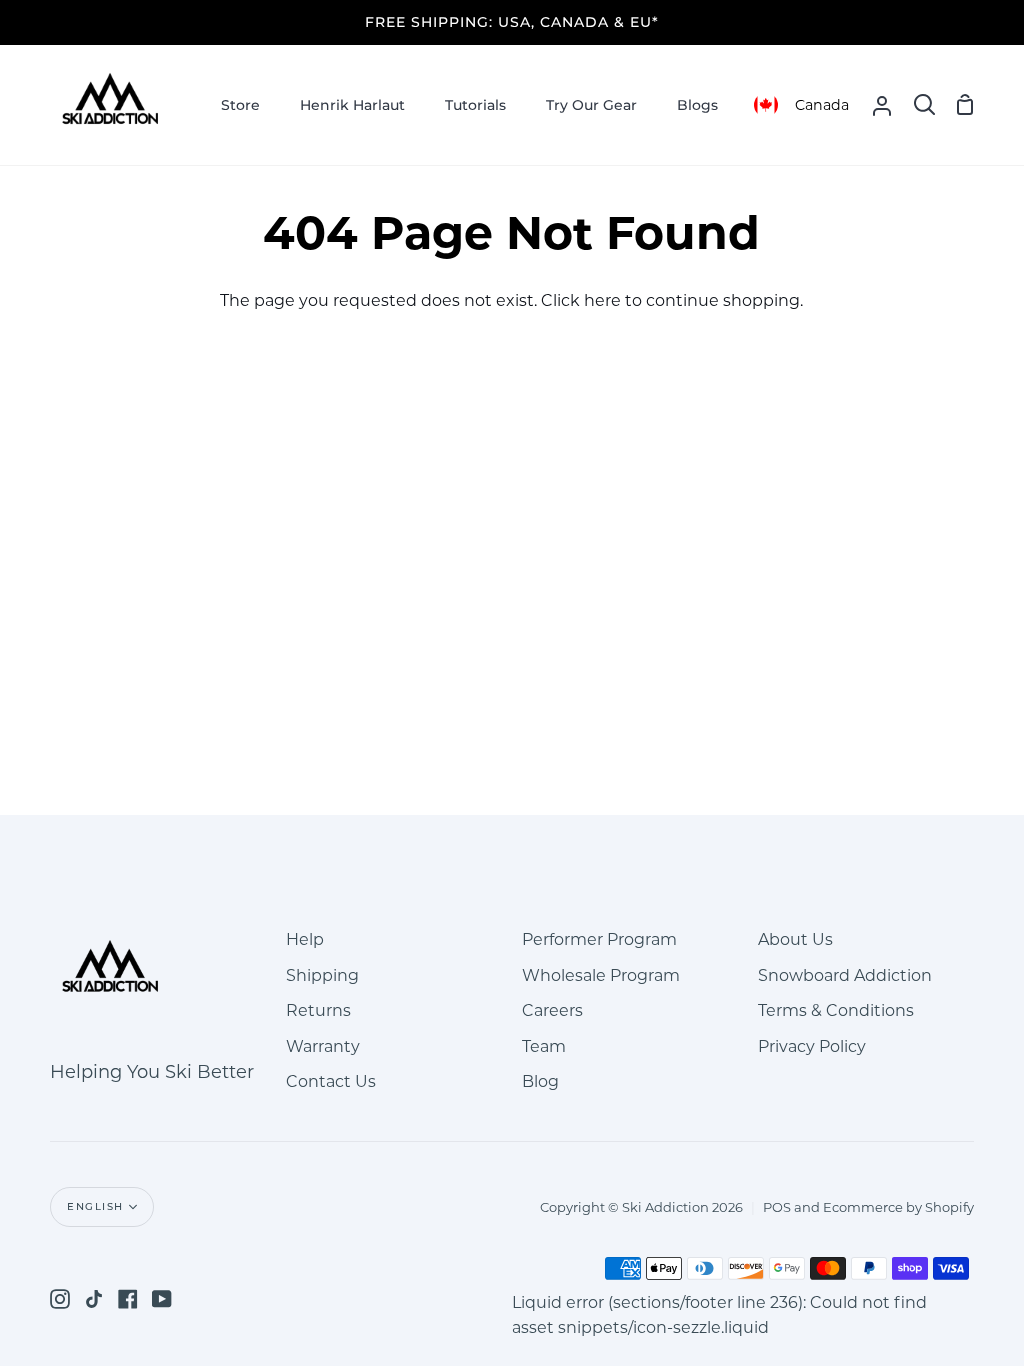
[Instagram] (60, 1299)
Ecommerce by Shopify (898, 1207)
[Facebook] (128, 1299)
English (95, 1206)
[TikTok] (94, 1299)
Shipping (322, 975)
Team (544, 1046)
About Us (795, 939)
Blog (540, 1081)
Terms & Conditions (836, 1010)
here (602, 300)
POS (777, 1207)
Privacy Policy (812, 1046)
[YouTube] (162, 1299)
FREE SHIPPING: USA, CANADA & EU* (512, 22)
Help (305, 939)
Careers (552, 1010)
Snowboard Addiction (845, 975)
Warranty (323, 1046)
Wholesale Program (601, 975)
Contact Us (331, 1081)
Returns (318, 1010)
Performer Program (599, 939)
